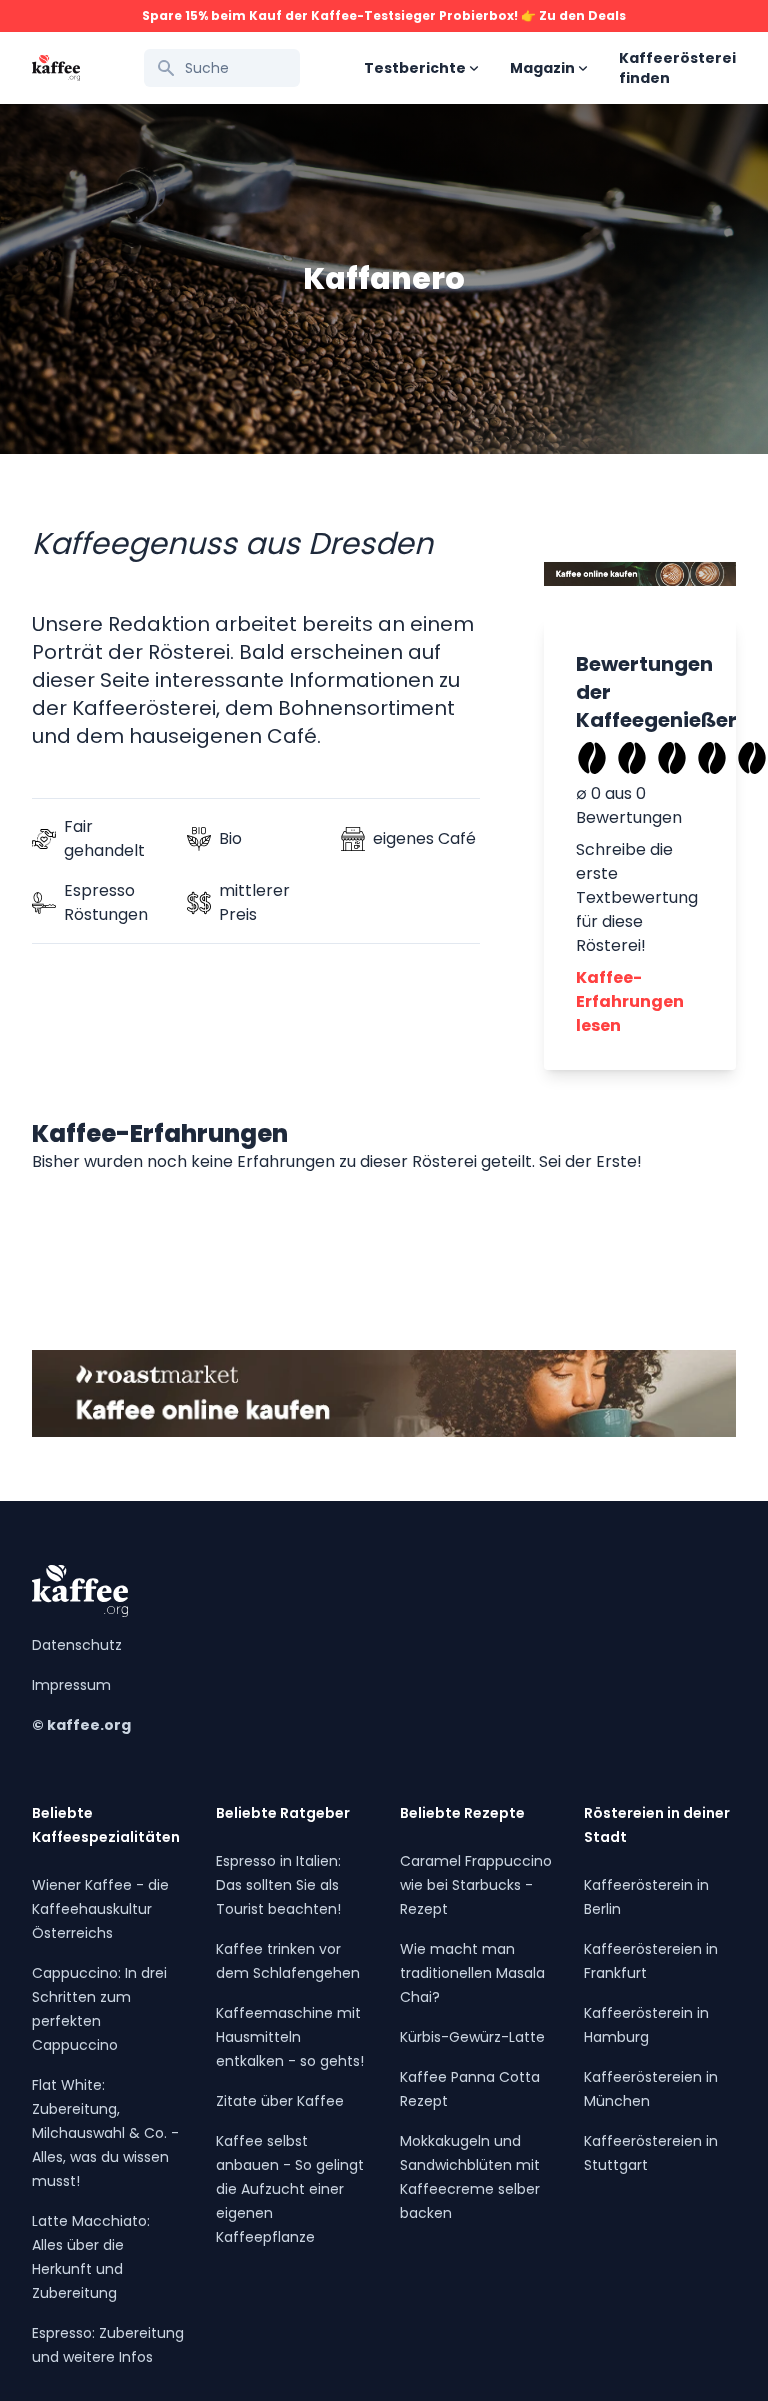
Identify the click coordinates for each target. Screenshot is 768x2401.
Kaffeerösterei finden (677, 68)
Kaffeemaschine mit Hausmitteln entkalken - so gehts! (290, 2037)
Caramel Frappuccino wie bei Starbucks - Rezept (476, 1885)
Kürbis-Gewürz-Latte (472, 2037)
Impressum (71, 1685)
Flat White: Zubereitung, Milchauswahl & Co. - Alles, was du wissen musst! (105, 2133)
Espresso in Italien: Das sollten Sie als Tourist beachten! (278, 1885)
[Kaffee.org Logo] (56, 68)
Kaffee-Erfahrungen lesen (630, 1001)
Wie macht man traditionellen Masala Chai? (472, 1973)
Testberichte (415, 68)
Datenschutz (77, 1645)
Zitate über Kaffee (280, 2101)
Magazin (542, 68)
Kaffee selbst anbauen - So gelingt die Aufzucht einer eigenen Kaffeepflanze (290, 2189)
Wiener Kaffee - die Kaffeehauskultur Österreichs (100, 1909)
